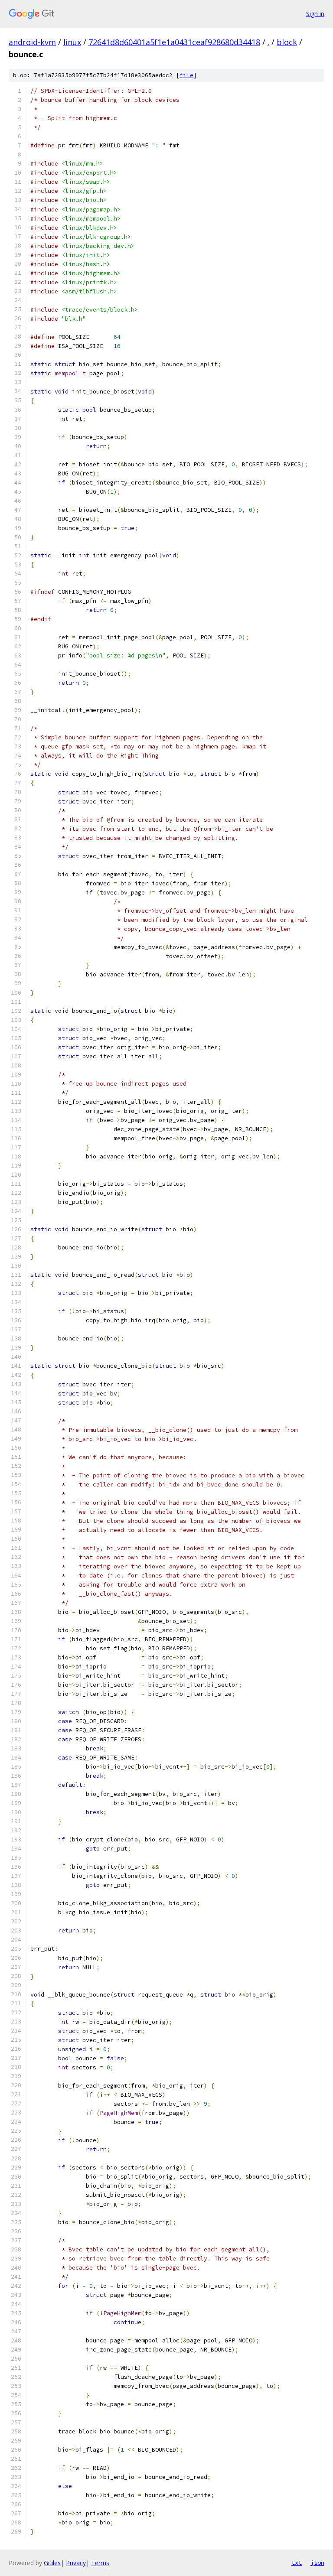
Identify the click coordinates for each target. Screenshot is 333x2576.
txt (297, 2563)
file (186, 75)
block (287, 42)
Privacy (76, 2563)
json (317, 2563)
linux (72, 42)
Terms (100, 2563)
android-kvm (32, 42)
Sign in (315, 14)
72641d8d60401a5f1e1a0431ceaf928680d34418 (174, 42)
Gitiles (52, 2563)
